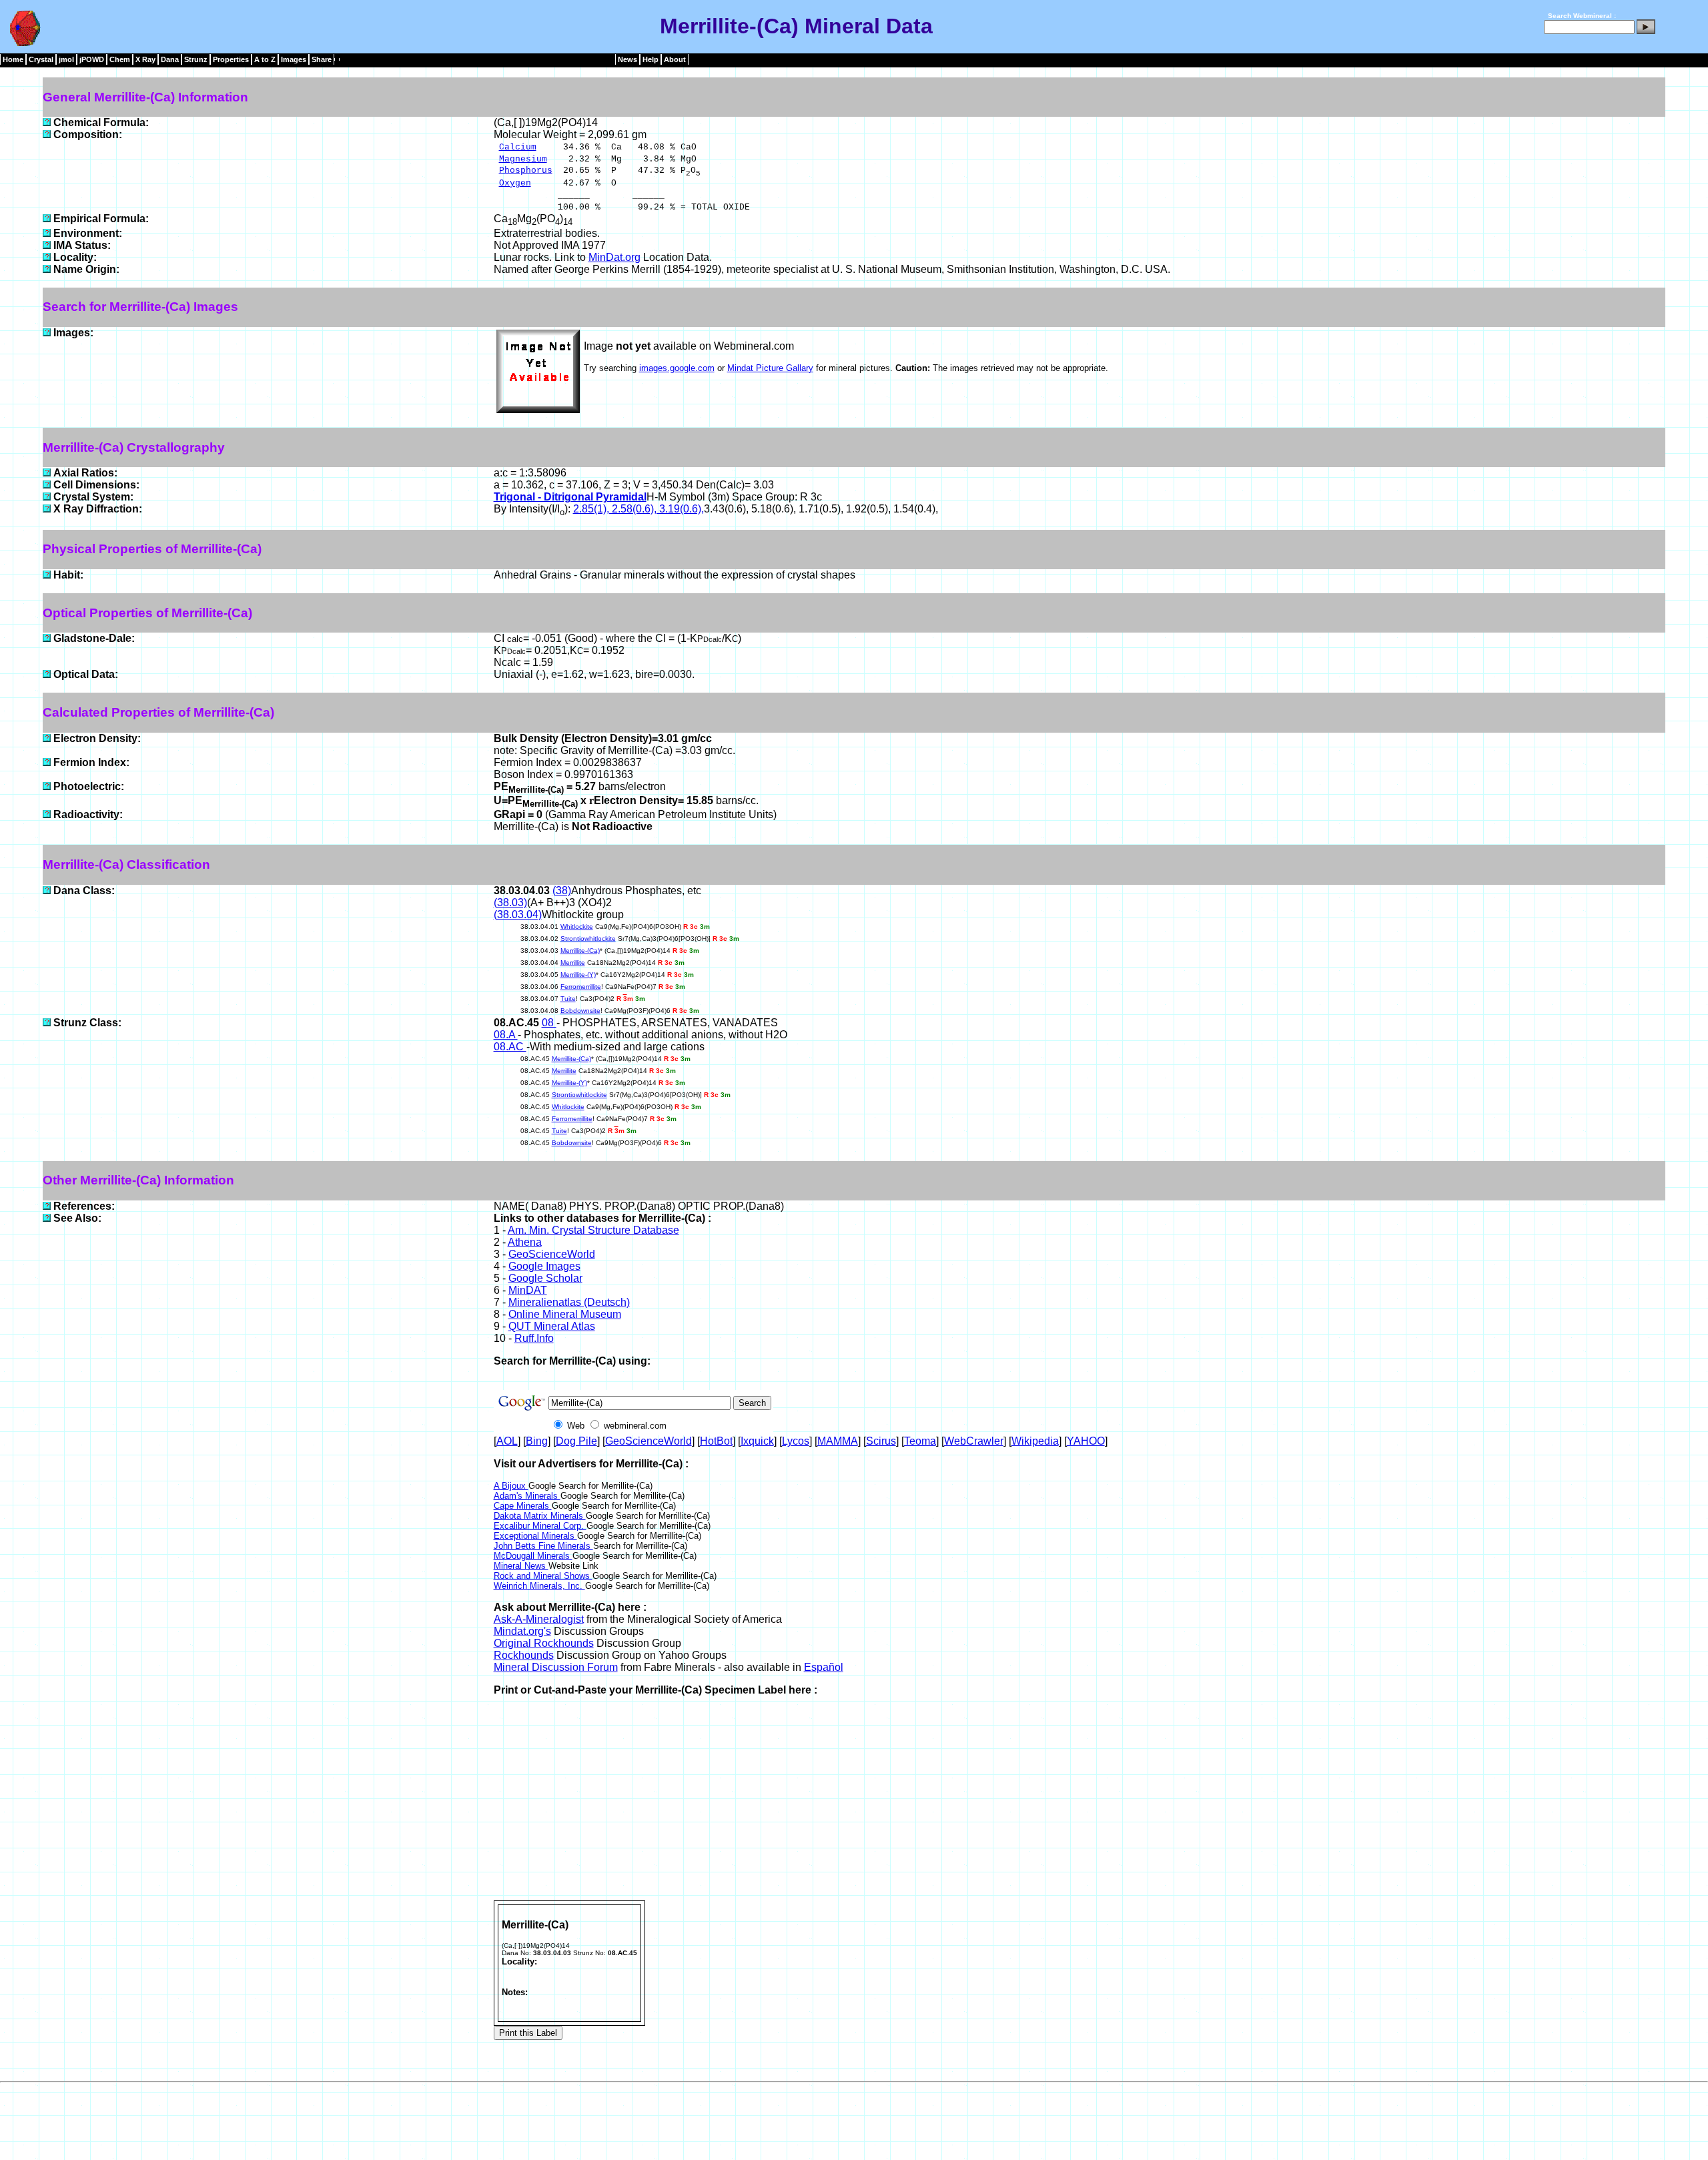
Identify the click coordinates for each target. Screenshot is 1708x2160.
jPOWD (92, 59)
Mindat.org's (522, 1631)
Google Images (544, 1266)
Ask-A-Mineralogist (539, 1619)
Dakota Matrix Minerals (540, 1516)
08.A (506, 1035)
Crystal (41, 59)
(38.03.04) (518, 915)
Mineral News (521, 1566)
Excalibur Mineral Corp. (540, 1526)
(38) (562, 890)
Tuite (568, 999)
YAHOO (1086, 1441)
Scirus (881, 1441)
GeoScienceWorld (552, 1254)
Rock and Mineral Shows (543, 1576)
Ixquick (757, 1441)
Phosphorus (526, 170)
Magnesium (523, 159)
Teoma (920, 1441)
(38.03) (510, 903)
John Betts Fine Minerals (543, 1546)
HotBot (716, 1441)
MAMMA (838, 1441)
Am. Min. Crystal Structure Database (593, 1230)
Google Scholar (545, 1278)
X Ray (145, 59)
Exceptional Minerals (535, 1536)
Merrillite (573, 963)
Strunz (196, 59)
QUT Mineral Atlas (552, 1326)
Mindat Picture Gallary (770, 368)
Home (13, 59)
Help (651, 59)
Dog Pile (576, 1441)
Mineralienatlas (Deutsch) (569, 1302)
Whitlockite (577, 927)
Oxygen (515, 183)
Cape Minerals (523, 1506)
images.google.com (677, 368)
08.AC (510, 1047)
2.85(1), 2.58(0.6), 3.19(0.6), (638, 509)
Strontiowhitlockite (588, 939)
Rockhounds (524, 1655)
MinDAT (528, 1290)
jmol (66, 59)
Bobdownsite (580, 1011)
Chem (120, 59)
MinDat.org (614, 257)
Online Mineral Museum (565, 1314)
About (675, 59)
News (627, 59)
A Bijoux (511, 1486)
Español (824, 1667)
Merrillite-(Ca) (580, 951)
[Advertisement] (1080, 1800)
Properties (231, 59)
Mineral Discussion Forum (556, 1667)
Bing (537, 1441)
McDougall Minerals (533, 1556)
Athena (525, 1242)
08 (549, 1023)
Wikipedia (1035, 1441)
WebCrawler (974, 1441)
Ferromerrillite (581, 987)
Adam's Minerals (527, 1496)
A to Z (265, 59)
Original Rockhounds (544, 1643)
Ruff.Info (534, 1338)
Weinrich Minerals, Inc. (539, 1586)
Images (294, 59)
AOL (507, 1441)
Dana (170, 59)
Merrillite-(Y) (578, 975)
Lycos (796, 1441)
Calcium (518, 147)
